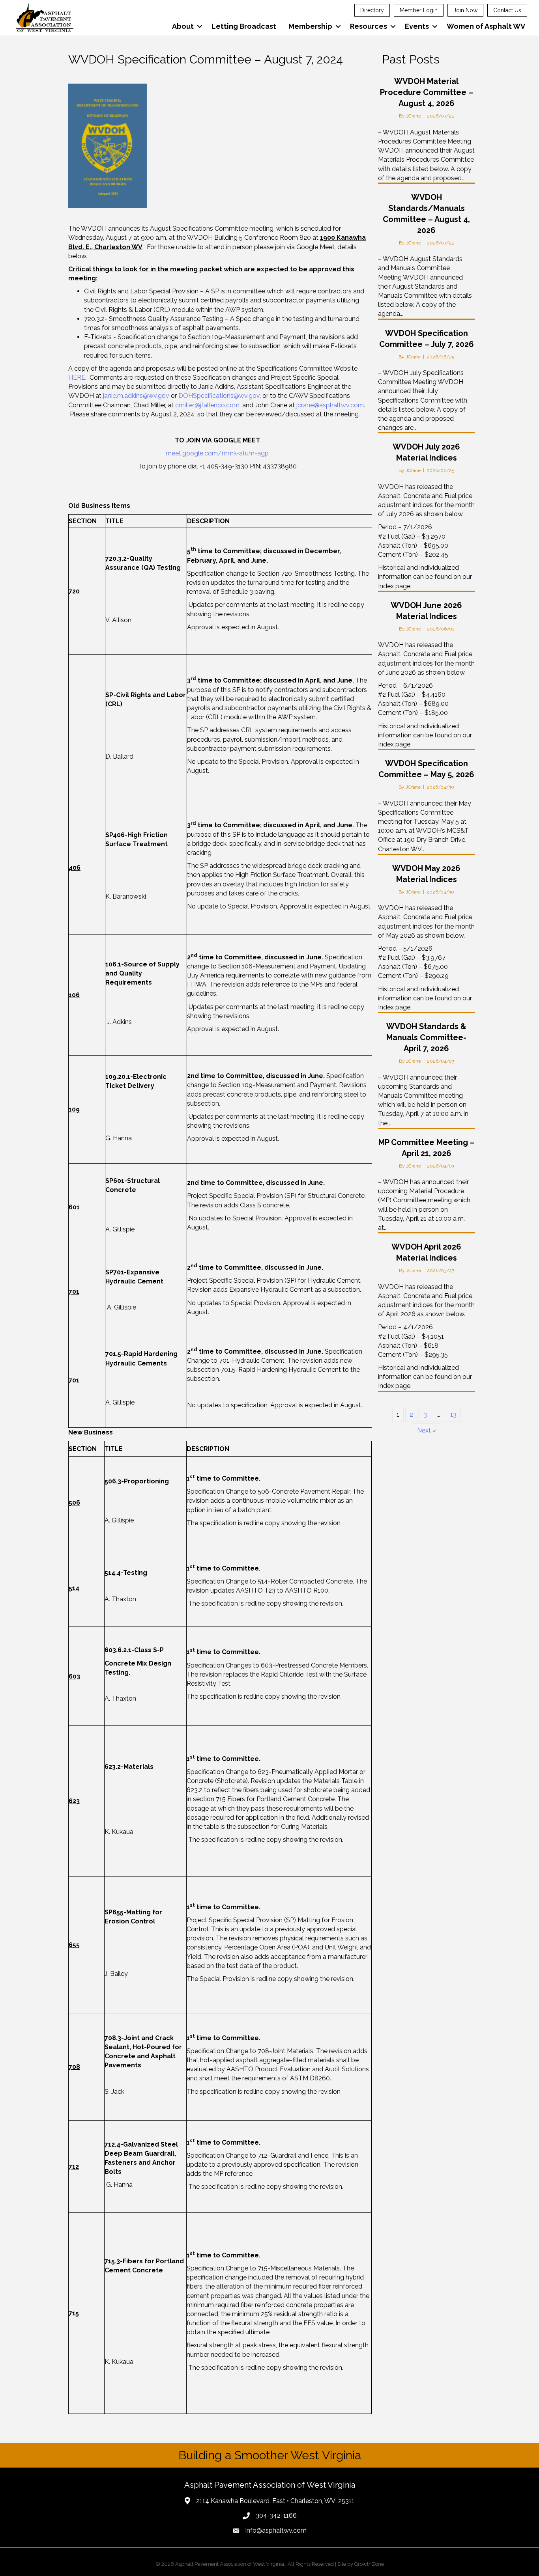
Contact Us (507, 10)
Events (417, 26)
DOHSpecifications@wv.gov (219, 396)
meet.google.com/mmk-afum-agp (217, 453)
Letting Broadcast (244, 26)
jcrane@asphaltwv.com (330, 405)
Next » (427, 1430)
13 (453, 1415)
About (183, 26)
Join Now (465, 10)
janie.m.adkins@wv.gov (136, 396)
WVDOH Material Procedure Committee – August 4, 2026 (427, 92)
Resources (369, 26)
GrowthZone (369, 2564)
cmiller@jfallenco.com (207, 405)
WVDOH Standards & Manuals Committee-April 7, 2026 (426, 1037)
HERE (77, 378)
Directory (372, 10)
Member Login (419, 10)
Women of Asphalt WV (486, 26)
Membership (310, 26)
